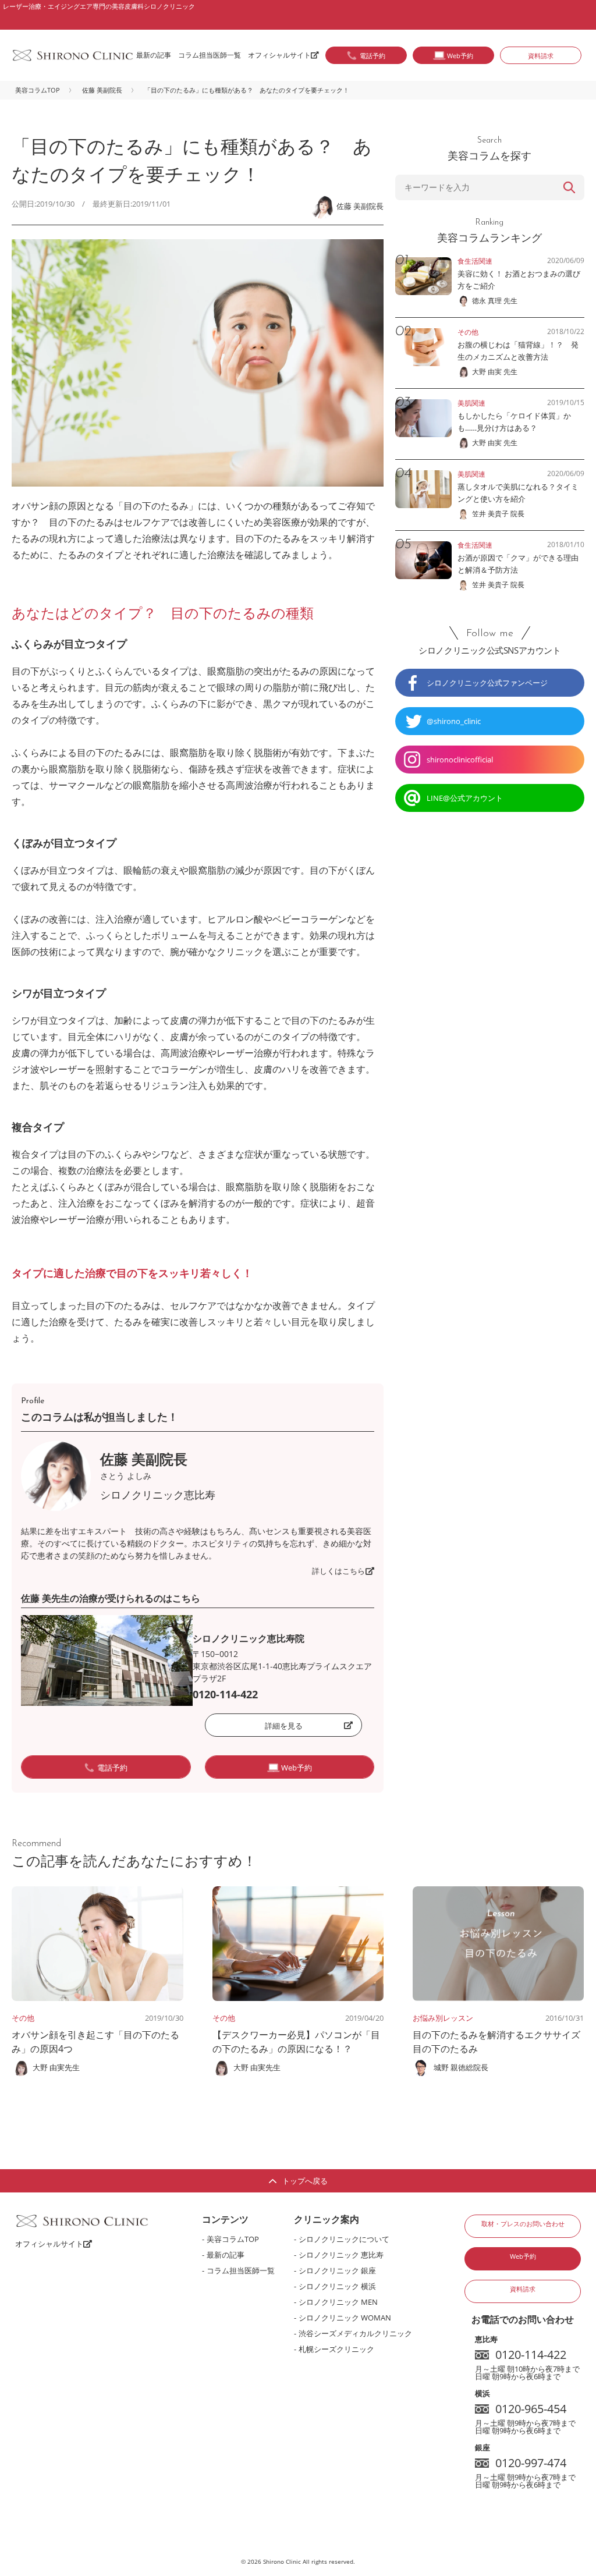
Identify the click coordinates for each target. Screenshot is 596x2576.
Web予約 (523, 2256)
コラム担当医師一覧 (210, 55)
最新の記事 (154, 55)
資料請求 (541, 56)
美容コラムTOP (38, 90)
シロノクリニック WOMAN (345, 2318)
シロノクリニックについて (344, 2239)
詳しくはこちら (338, 1571)
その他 (23, 2018)
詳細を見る (284, 1726)
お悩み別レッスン (443, 2018)
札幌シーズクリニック (336, 2349)
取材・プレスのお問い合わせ (523, 2224)
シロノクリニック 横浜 (337, 2286)
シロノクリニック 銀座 (337, 2270)
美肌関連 (471, 403)
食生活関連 (475, 261)
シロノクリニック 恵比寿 (341, 2255)
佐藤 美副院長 (102, 90)
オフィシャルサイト (279, 55)
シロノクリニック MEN (338, 2302)
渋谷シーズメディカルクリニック (355, 2333)
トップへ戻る (305, 2181)
